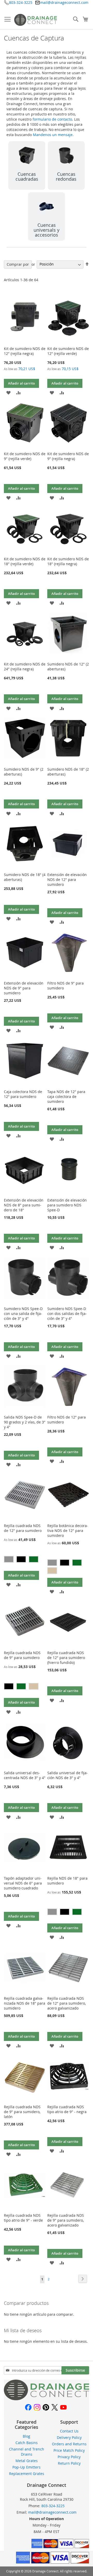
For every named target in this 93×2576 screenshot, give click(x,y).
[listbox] (25, 1560)
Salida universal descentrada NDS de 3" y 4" (25, 1775)
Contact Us (69, 2431)
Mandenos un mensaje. (53, 135)
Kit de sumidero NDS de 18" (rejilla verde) (25, 561)
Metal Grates (27, 2461)
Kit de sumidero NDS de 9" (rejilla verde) (25, 456)
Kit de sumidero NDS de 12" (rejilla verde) (68, 351)
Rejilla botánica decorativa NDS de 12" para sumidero (68, 1531)
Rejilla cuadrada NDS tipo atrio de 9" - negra (67, 2109)
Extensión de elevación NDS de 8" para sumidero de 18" (24, 1205)
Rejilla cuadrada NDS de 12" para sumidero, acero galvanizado (67, 2003)
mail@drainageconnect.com (64, 2)
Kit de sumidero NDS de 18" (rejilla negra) (68, 561)
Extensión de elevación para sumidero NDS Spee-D (67, 1205)
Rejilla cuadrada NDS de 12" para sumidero (23, 1528)
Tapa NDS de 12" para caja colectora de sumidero (66, 1097)
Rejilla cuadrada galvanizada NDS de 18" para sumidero (25, 2003)
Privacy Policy (69, 2457)
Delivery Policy (69, 2437)
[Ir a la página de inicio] (47, 2399)
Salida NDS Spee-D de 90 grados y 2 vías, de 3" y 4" (25, 1422)
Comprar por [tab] (18, 264)
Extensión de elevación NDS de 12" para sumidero (67, 879)
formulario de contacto (52, 119)
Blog (26, 2436)
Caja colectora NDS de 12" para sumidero (23, 1094)
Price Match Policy (69, 2450)
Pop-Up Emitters (26, 2467)
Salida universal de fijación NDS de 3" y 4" (68, 1775)
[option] (9, 1559)
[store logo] (36, 20)
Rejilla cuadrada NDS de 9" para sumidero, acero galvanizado (66, 2220)
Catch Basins (27, 2443)
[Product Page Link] (25, 342)
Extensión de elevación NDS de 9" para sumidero (24, 988)
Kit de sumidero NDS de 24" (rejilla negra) (25, 666)
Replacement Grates (27, 2474)
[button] (8, 392)
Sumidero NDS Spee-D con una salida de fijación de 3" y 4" (23, 1314)
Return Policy (69, 2463)
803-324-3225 (21, 2)
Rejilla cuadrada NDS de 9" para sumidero (22, 1655)
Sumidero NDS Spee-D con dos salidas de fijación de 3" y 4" (67, 1314)
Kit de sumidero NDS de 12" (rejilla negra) (25, 351)
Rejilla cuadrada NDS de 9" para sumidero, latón (22, 2112)
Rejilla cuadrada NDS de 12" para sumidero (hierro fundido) (66, 1658)
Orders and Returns (69, 2444)
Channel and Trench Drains (27, 2452)
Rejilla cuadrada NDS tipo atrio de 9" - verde (23, 2218)
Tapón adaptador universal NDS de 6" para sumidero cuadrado (23, 1883)
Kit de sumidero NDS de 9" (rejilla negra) (68, 456)
